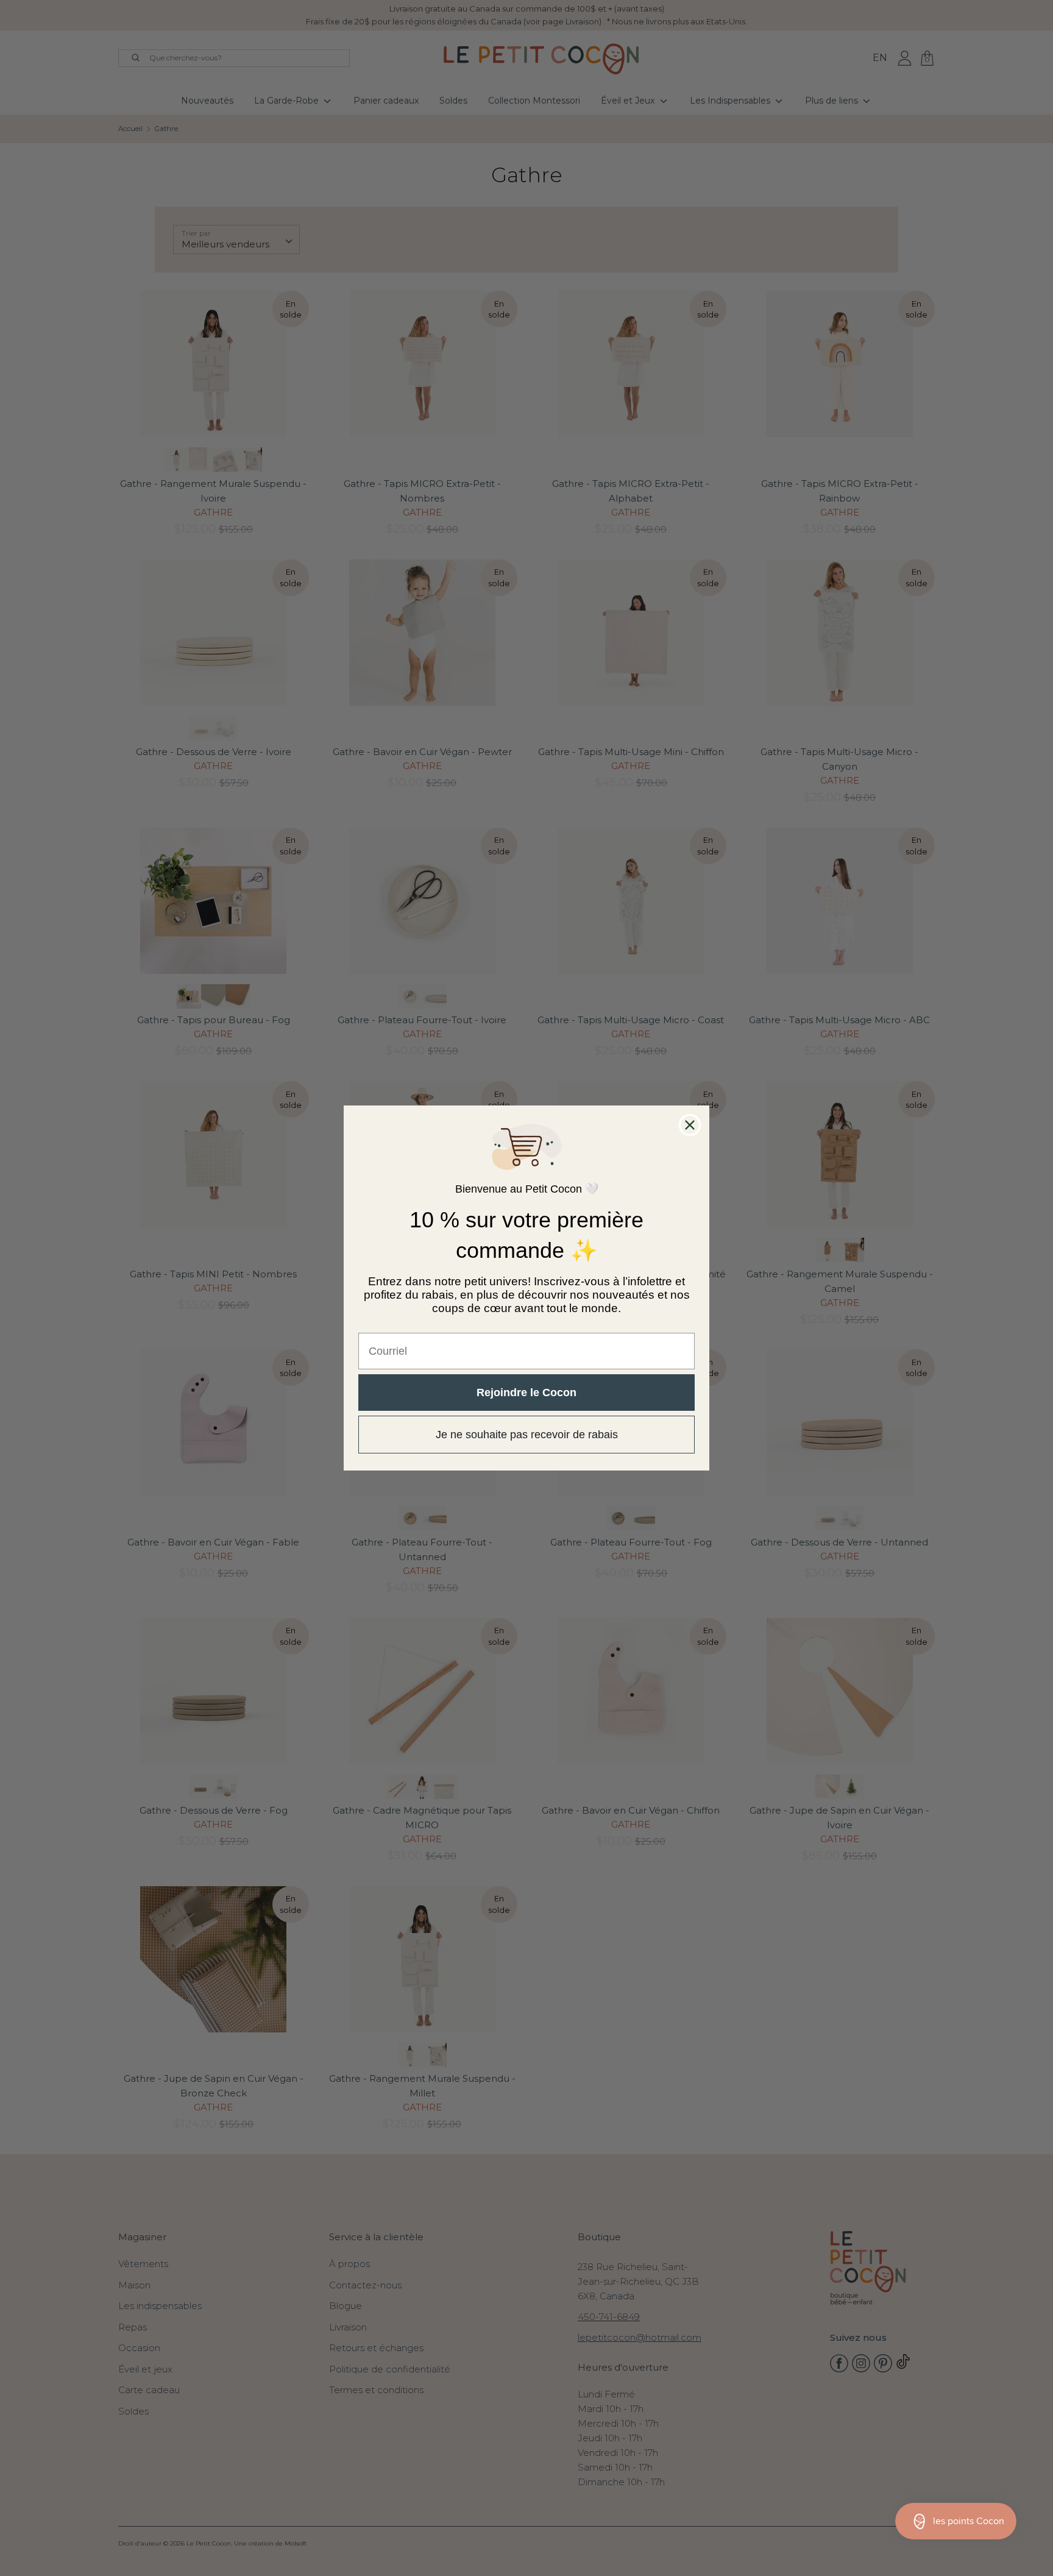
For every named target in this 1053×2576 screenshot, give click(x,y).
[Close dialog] (690, 1125)
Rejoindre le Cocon (526, 1393)
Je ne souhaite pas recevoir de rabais (527, 1435)
